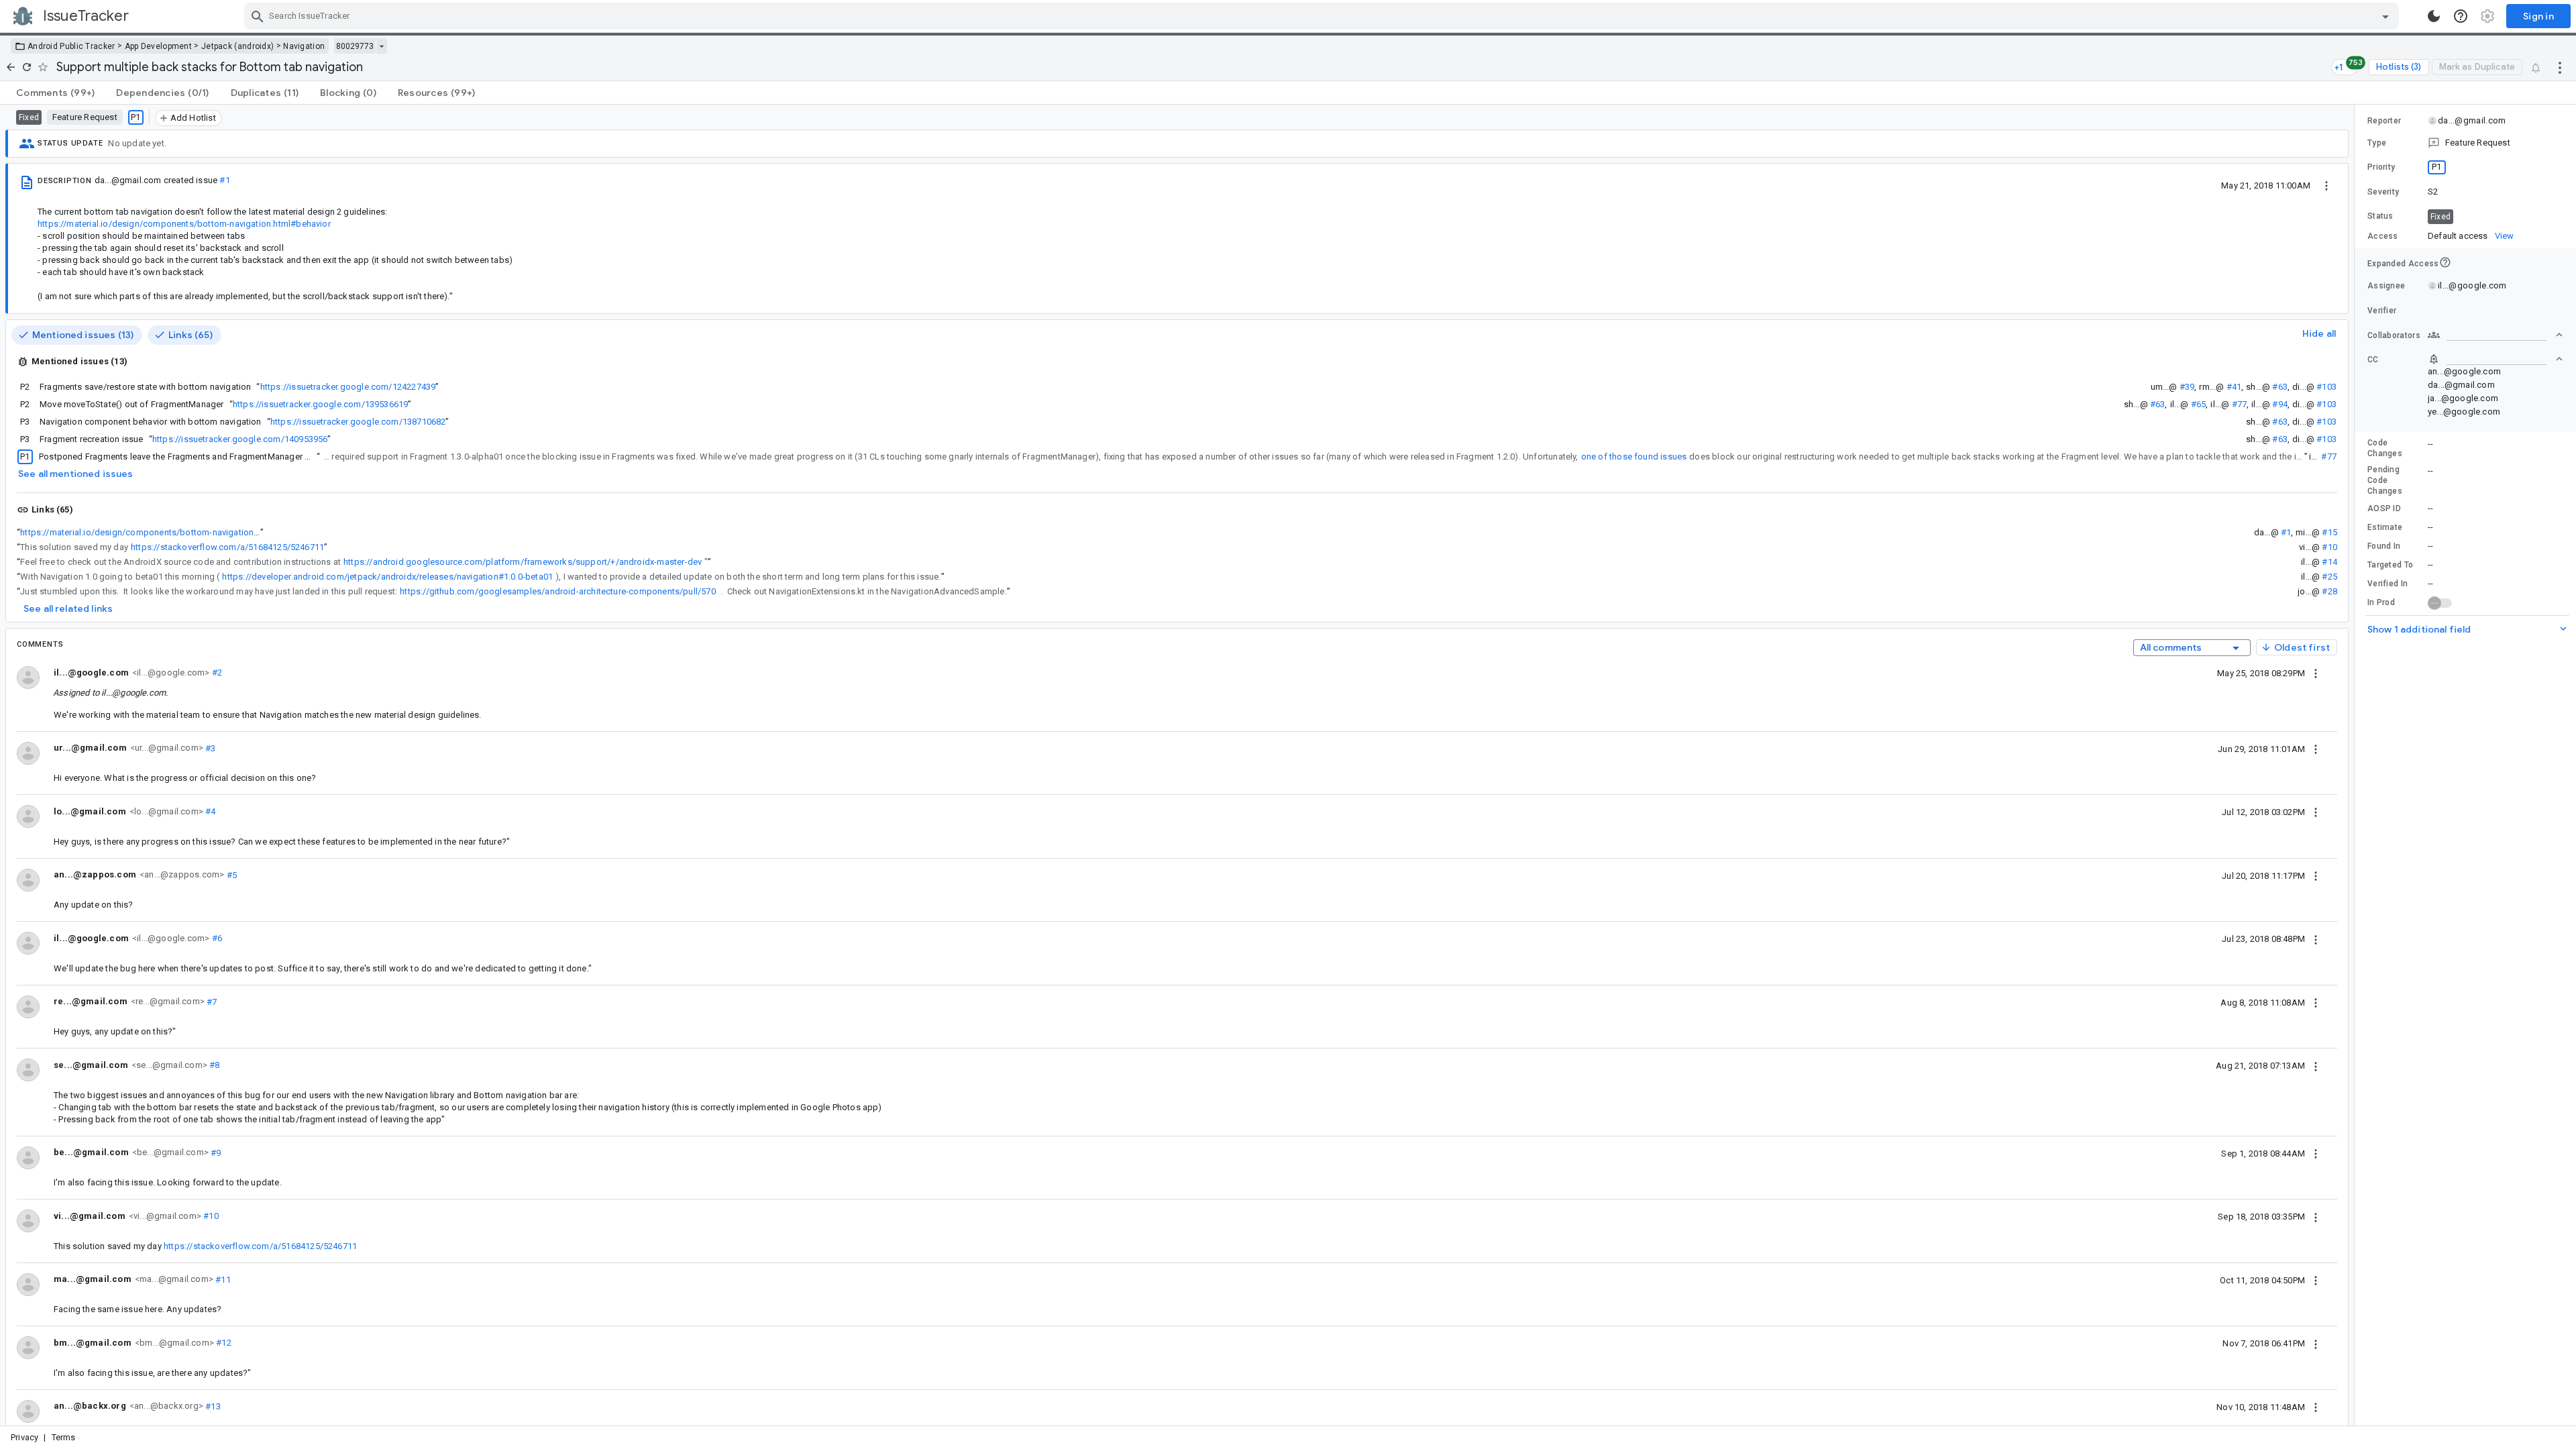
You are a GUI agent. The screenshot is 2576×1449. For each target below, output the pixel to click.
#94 (2280, 404)
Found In (2384, 546)
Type (2377, 143)
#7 (211, 1001)
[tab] (55, 93)
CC (2373, 360)
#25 (2329, 577)
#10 (2329, 547)
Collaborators (2394, 335)
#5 (230, 874)
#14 (2329, 562)
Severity (2383, 192)
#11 (222, 1279)
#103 (2326, 387)
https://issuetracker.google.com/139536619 (321, 404)
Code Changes (2385, 448)
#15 (2329, 532)
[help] (2461, 16)
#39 (2187, 387)
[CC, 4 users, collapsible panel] (2495, 359)
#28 (2329, 591)
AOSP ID (2384, 508)
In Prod (2381, 602)
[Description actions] (2326, 185)
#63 (2280, 387)
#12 (223, 1343)
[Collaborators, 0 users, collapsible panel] (2495, 335)
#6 (216, 938)
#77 (2240, 404)
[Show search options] (2385, 16)
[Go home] (11, 67)
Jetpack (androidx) (237, 46)
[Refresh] (27, 67)
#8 (214, 1065)
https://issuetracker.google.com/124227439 (348, 387)
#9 (215, 1152)
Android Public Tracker (71, 46)
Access (2383, 236)
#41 (2234, 387)
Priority (2381, 167)
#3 (210, 748)
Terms (64, 1437)
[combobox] (1323, 16)
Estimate (2385, 527)
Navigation (304, 46)
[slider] (2357, 765)
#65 (2199, 404)
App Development (159, 46)
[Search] (258, 16)
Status (2380, 216)
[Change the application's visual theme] (2434, 16)
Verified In (2387, 584)
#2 (216, 673)
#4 (210, 811)
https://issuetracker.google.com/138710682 (358, 422)
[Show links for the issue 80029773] (381, 46)
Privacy (24, 1437)
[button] (2465, 143)
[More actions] (2560, 67)
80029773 (355, 46)
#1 (224, 180)
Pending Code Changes (2385, 480)
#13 (212, 1406)
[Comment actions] (2316, 673)
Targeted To (2390, 565)
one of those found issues (1634, 457)
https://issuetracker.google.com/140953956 (240, 439)
